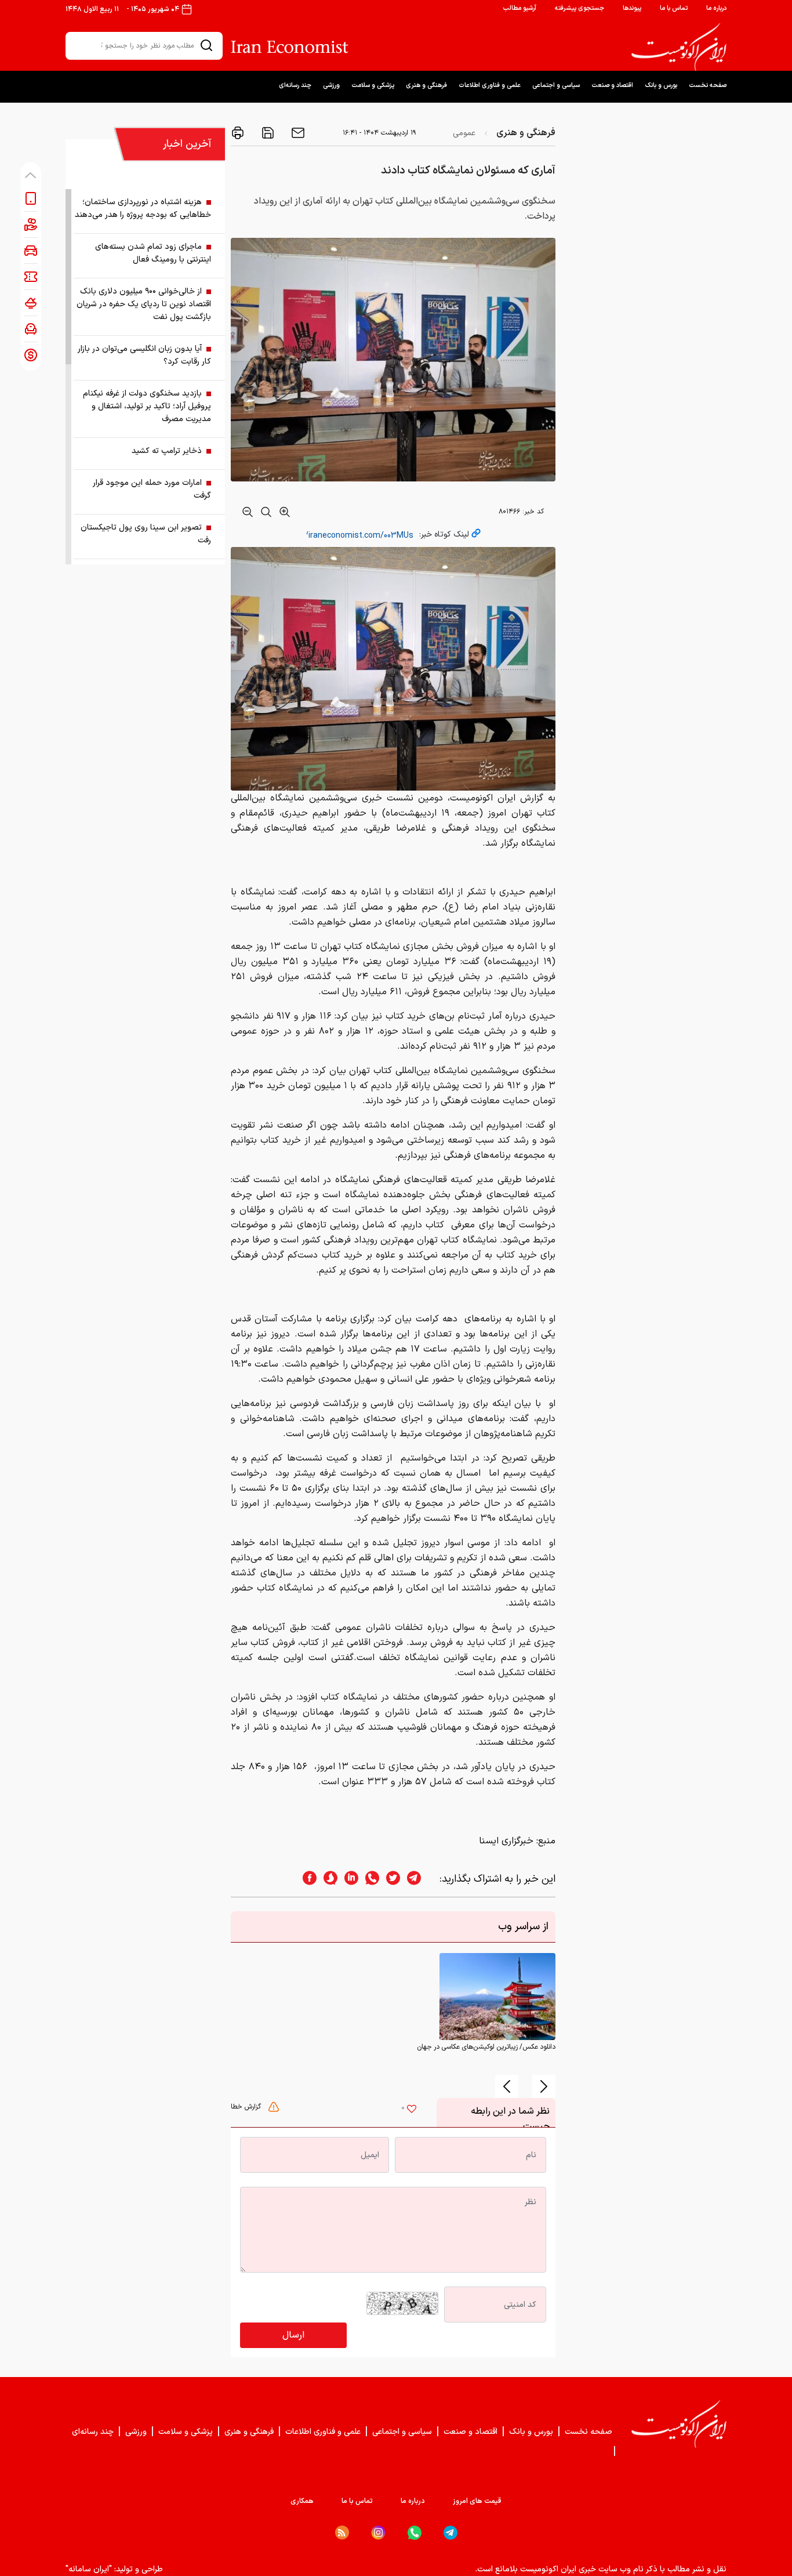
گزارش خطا (247, 2107)
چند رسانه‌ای (295, 86)
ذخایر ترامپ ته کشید (167, 451)
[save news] (267, 133)
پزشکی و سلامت (373, 86)
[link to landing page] (679, 47)
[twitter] (390, 1879)
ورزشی (331, 86)
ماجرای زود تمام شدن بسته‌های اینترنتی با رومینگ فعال (153, 253)
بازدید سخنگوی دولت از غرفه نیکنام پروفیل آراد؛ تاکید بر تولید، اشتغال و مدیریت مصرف (147, 406)
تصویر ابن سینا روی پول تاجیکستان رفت (146, 534)
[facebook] (306, 1879)
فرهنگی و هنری (426, 86)
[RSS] (342, 2532)
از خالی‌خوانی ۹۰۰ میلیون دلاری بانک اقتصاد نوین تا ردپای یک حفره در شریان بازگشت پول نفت (144, 304)
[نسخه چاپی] (238, 133)
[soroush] (327, 1879)
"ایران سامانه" (89, 2569)
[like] (412, 2110)
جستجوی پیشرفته (580, 8)
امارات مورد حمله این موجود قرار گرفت (152, 489)
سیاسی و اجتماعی (556, 86)
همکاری (302, 2501)
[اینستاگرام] (378, 2533)
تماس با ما (674, 8)
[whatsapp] (369, 1879)
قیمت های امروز (477, 2501)
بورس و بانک (661, 86)
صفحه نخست (708, 86)
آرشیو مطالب (519, 8)
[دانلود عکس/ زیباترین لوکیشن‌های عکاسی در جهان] (497, 1997)
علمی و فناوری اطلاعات (490, 86)
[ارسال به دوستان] (297, 133)
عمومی (464, 133)
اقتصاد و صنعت (612, 86)
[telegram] (420, 1879)
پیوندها (632, 8)
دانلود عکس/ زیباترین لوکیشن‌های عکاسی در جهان (486, 2047)
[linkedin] (348, 1879)
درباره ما (716, 8)
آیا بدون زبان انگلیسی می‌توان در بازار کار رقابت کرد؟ (144, 355)
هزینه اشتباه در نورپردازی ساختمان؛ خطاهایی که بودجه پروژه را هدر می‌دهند (143, 209)
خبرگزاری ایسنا (506, 1841)
